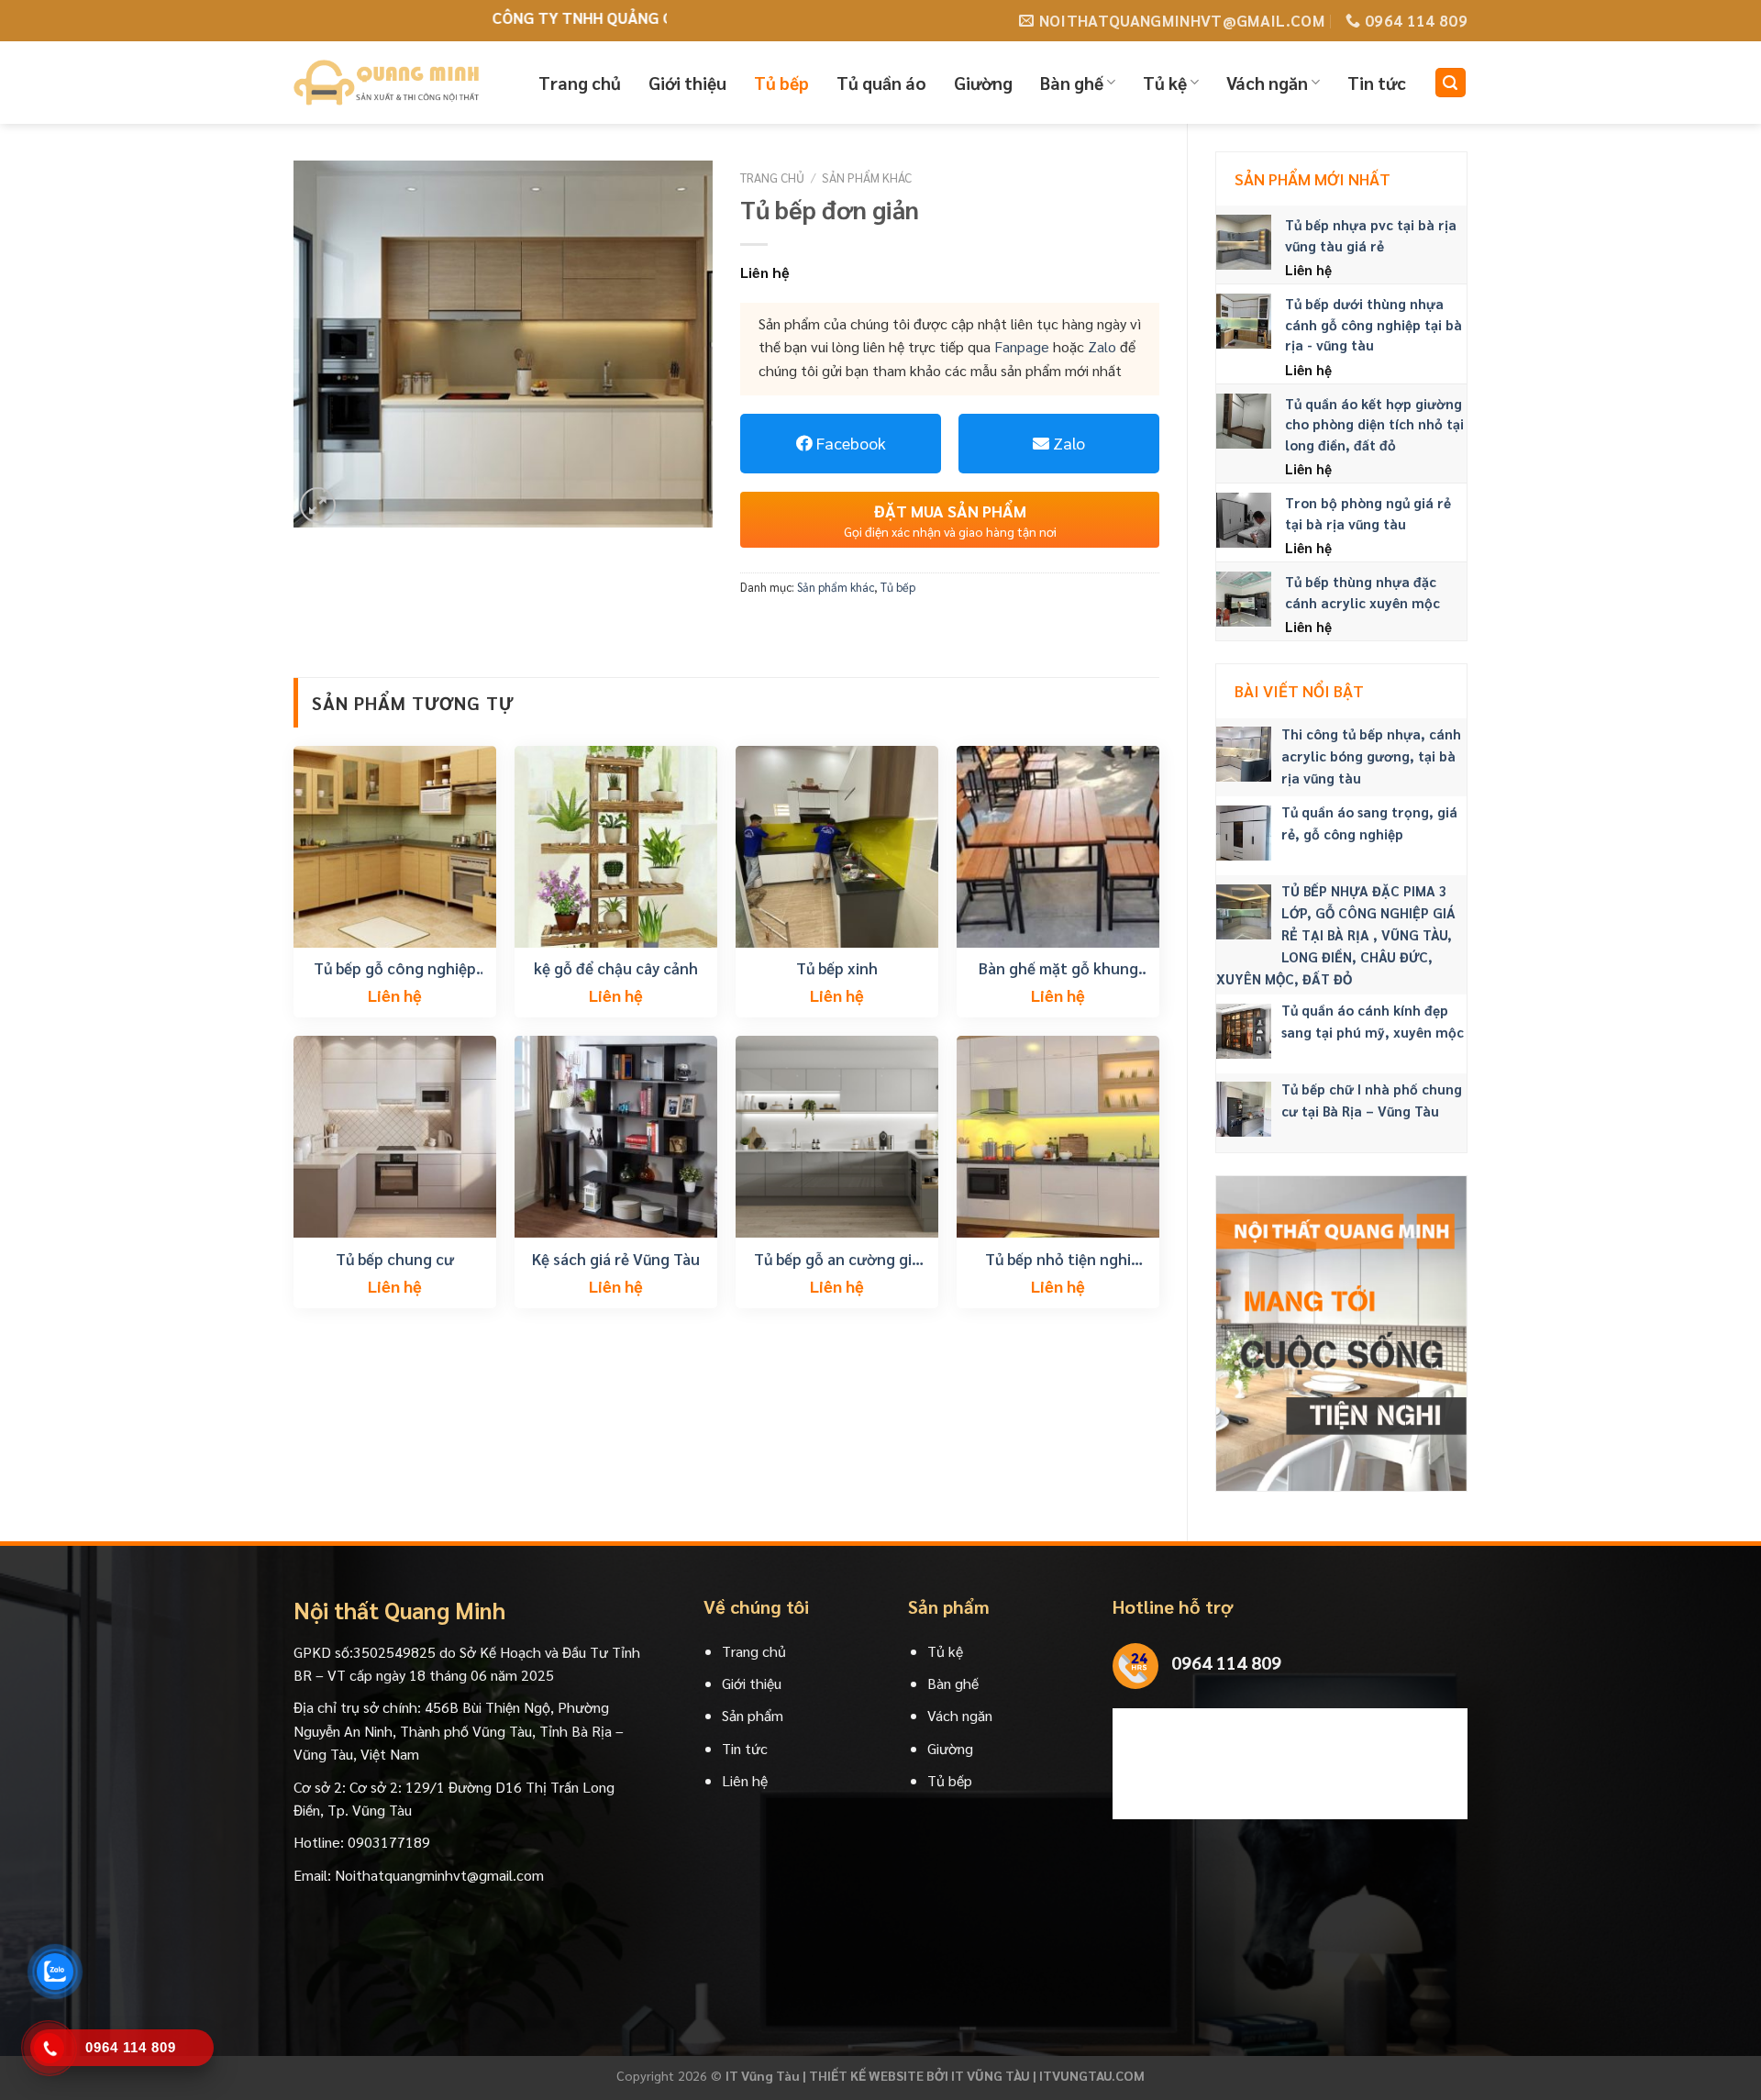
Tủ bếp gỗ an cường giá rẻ (837, 1259)
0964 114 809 (1226, 1662)
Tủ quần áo (881, 83)
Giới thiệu (687, 83)
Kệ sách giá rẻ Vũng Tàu (616, 1259)
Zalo (1102, 346)
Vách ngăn (1267, 83)
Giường (983, 83)
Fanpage (1022, 346)
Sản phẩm (753, 1715)
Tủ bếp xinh (837, 968)
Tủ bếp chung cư (395, 1259)
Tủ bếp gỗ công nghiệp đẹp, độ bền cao (395, 968)
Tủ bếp (781, 83)
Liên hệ (745, 1780)
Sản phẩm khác (867, 177)
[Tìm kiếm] (1451, 83)
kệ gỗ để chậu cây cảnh (616, 968)
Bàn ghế (1072, 83)
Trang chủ (580, 83)
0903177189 (389, 1842)
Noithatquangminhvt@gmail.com (439, 1875)
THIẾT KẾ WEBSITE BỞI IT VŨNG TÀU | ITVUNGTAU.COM (977, 2075)
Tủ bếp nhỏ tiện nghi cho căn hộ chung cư (1058, 1259)
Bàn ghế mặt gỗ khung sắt (1058, 968)
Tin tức (1377, 83)
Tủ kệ (1165, 83)
